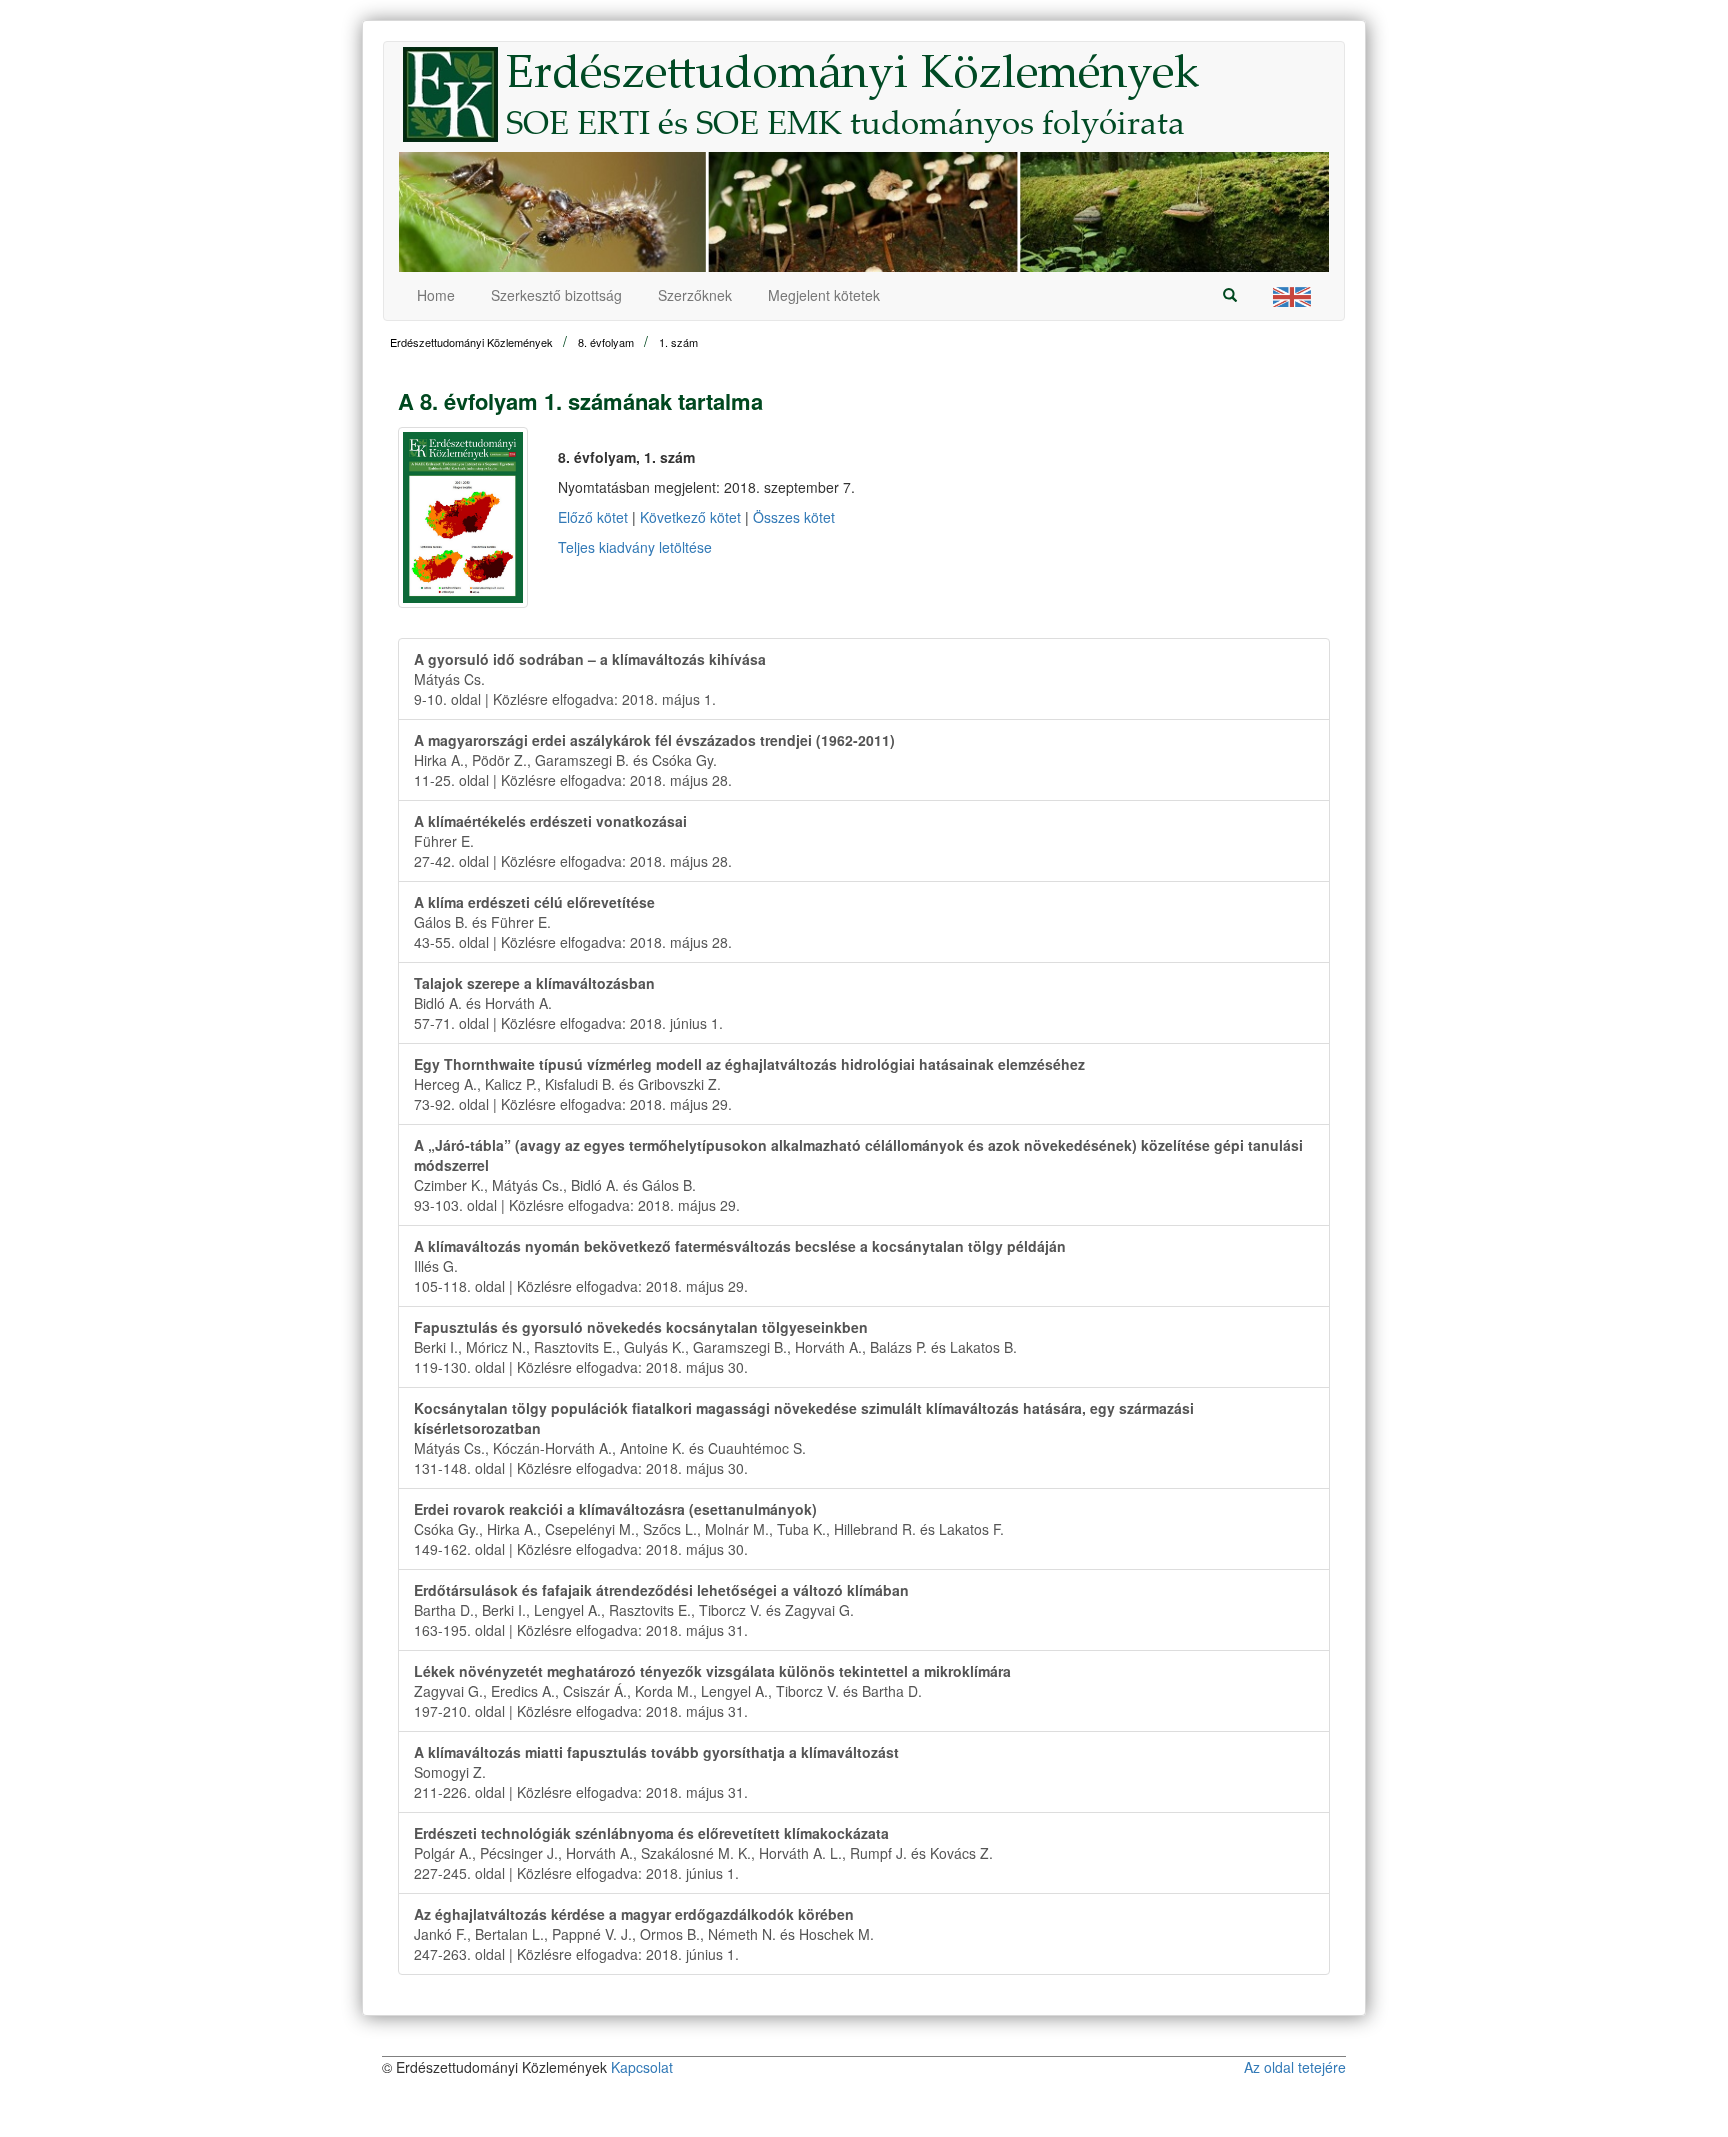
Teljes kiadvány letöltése (635, 547)
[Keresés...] (1230, 295)
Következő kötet (690, 517)
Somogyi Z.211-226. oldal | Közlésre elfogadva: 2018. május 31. (656, 1772)
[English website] (1292, 296)
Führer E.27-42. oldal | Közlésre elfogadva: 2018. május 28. (573, 841)
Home (436, 295)
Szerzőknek (695, 295)
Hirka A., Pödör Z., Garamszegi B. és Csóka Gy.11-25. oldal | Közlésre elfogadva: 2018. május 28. (654, 760)
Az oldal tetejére (1295, 2067)
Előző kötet (593, 517)
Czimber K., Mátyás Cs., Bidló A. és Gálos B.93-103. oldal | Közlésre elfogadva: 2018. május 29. (858, 1175)
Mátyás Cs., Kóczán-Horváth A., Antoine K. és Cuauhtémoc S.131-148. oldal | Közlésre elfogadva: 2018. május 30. (804, 1438)
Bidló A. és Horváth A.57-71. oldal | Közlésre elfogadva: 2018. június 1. (568, 1003)
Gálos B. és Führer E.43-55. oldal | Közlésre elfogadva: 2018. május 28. (573, 922)
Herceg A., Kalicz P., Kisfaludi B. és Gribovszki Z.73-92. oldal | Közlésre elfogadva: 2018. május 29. (749, 1084)
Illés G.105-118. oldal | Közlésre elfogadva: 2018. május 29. (740, 1266)
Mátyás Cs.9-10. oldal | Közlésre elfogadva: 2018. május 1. (590, 679)
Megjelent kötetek (824, 295)
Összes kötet (794, 517)
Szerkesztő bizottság (556, 295)
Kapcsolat (642, 2067)
